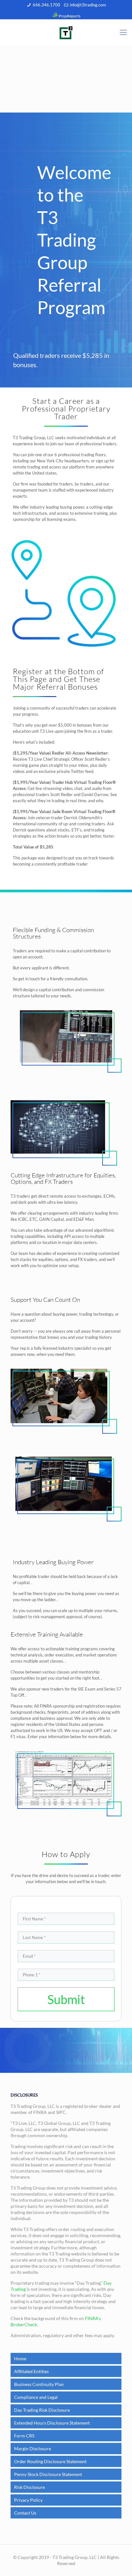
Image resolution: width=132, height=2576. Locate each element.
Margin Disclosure (33, 2449)
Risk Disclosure (29, 2487)
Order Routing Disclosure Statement (50, 2461)
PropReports (69, 16)
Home (20, 2358)
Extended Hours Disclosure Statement (52, 2423)
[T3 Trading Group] (66, 32)
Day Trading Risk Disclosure (42, 2410)
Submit (66, 1999)
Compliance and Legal (36, 2397)
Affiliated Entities (31, 2371)
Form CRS (24, 2436)
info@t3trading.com (88, 5)
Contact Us (25, 2513)
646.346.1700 (46, 5)
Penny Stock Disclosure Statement (48, 2474)
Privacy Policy (28, 2500)
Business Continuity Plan (39, 2384)
